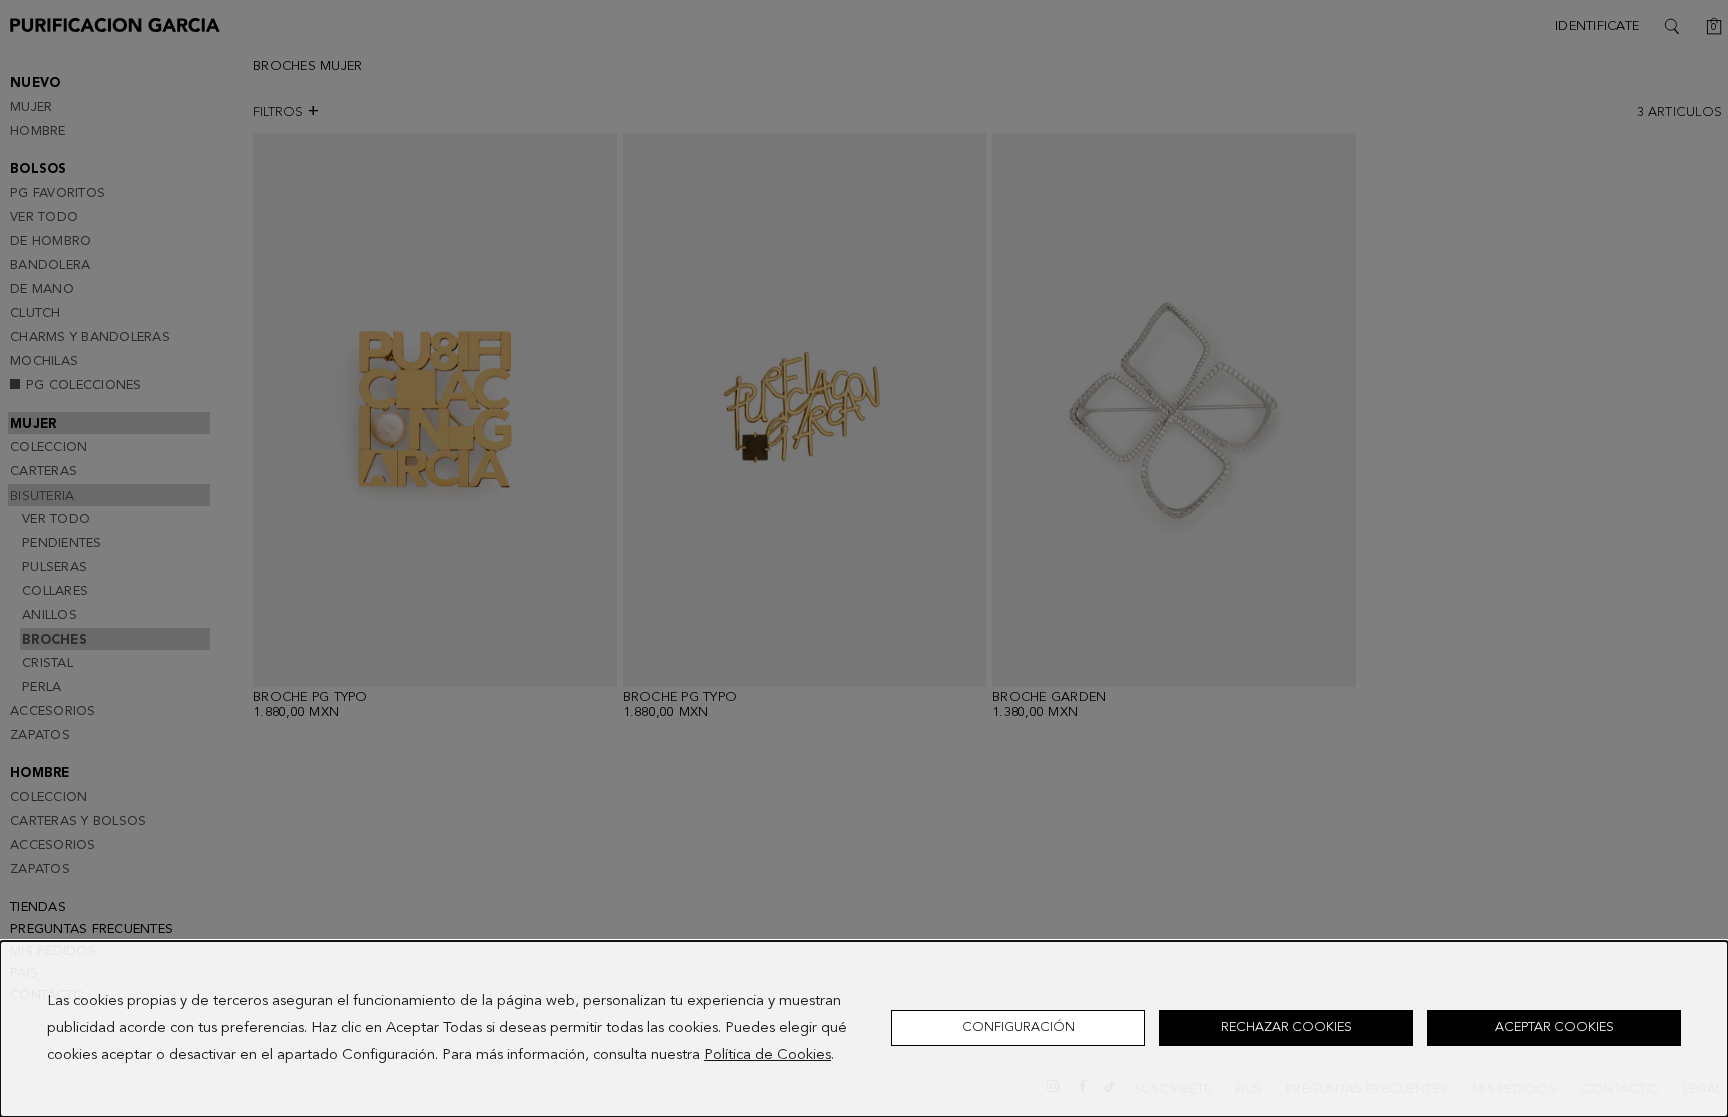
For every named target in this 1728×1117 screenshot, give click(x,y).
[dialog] (864, 1029)
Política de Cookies (767, 1055)
